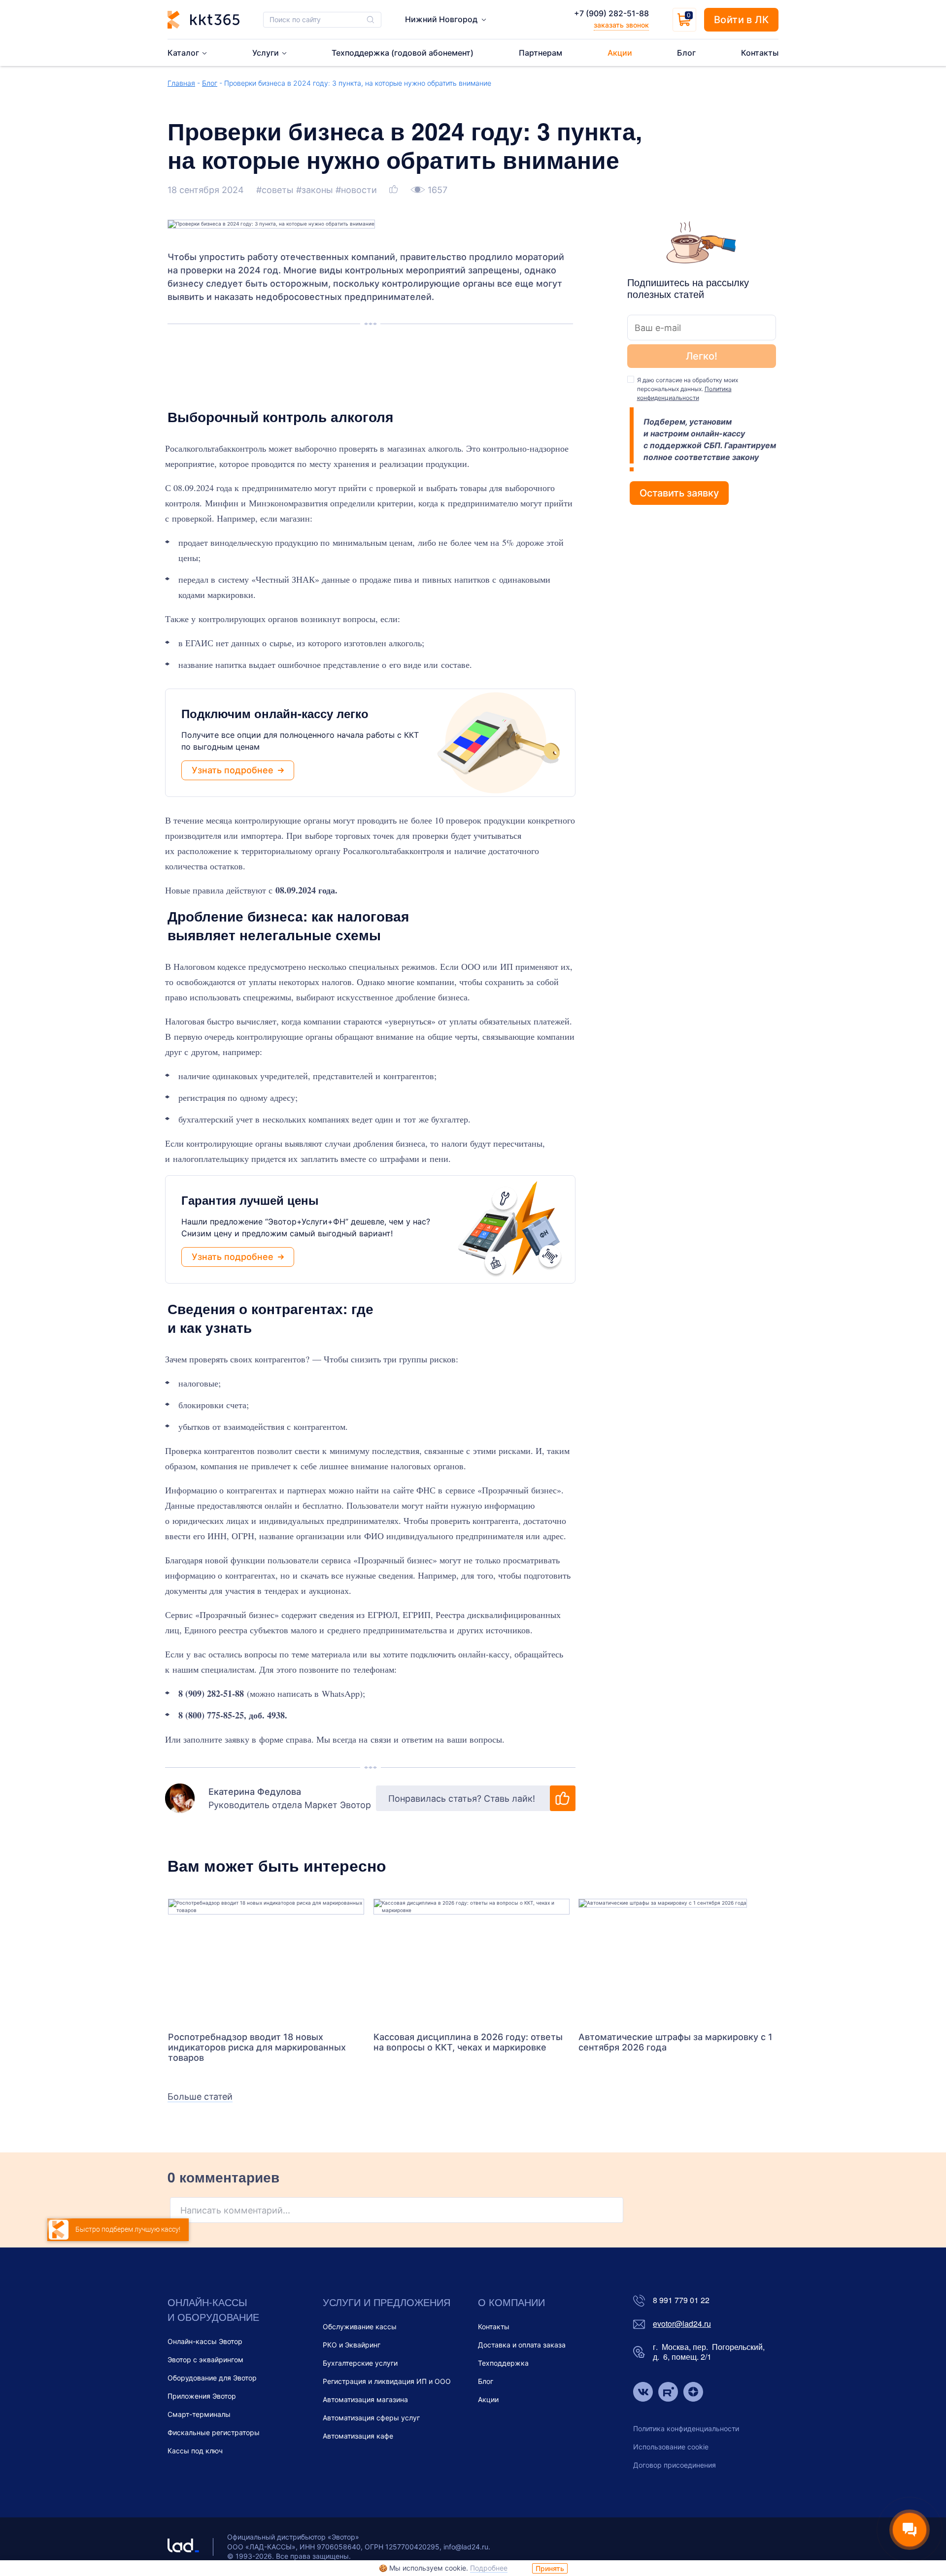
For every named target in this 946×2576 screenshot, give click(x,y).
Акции (488, 2399)
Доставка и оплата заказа (522, 2345)
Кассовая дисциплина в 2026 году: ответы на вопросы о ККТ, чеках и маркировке (468, 2042)
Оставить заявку (679, 493)
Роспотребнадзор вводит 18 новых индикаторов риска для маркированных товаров (257, 2047)
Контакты (494, 2327)
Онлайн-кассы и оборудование (213, 2309)
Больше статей (200, 2097)
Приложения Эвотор (202, 2396)
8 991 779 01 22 (681, 2300)
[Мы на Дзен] (693, 2393)
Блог (210, 83)
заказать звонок (621, 25)
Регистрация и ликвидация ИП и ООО (387, 2381)
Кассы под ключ (195, 2451)
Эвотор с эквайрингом (205, 2360)
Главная (181, 83)
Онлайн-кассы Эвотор (205, 2341)
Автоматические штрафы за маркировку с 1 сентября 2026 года (676, 2042)
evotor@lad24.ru (682, 2324)
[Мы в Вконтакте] (643, 2393)
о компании (511, 2302)
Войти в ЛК (741, 20)
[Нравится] (395, 190)
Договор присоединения (675, 2465)
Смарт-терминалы (199, 2414)
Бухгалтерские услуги (360, 2363)
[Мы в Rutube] (668, 2393)
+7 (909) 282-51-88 (611, 13)
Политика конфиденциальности (686, 2428)
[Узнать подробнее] (266, 1960)
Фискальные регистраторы (214, 2432)
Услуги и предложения (387, 2302)
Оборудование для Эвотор (212, 2378)
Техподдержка (503, 2363)
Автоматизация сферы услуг (371, 2418)
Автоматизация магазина (365, 2399)
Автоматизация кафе (358, 2436)
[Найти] (371, 20)
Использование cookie (671, 2447)
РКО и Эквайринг (352, 2345)
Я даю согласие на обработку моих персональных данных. (688, 389)
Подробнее (489, 2568)
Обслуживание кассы (360, 2327)
